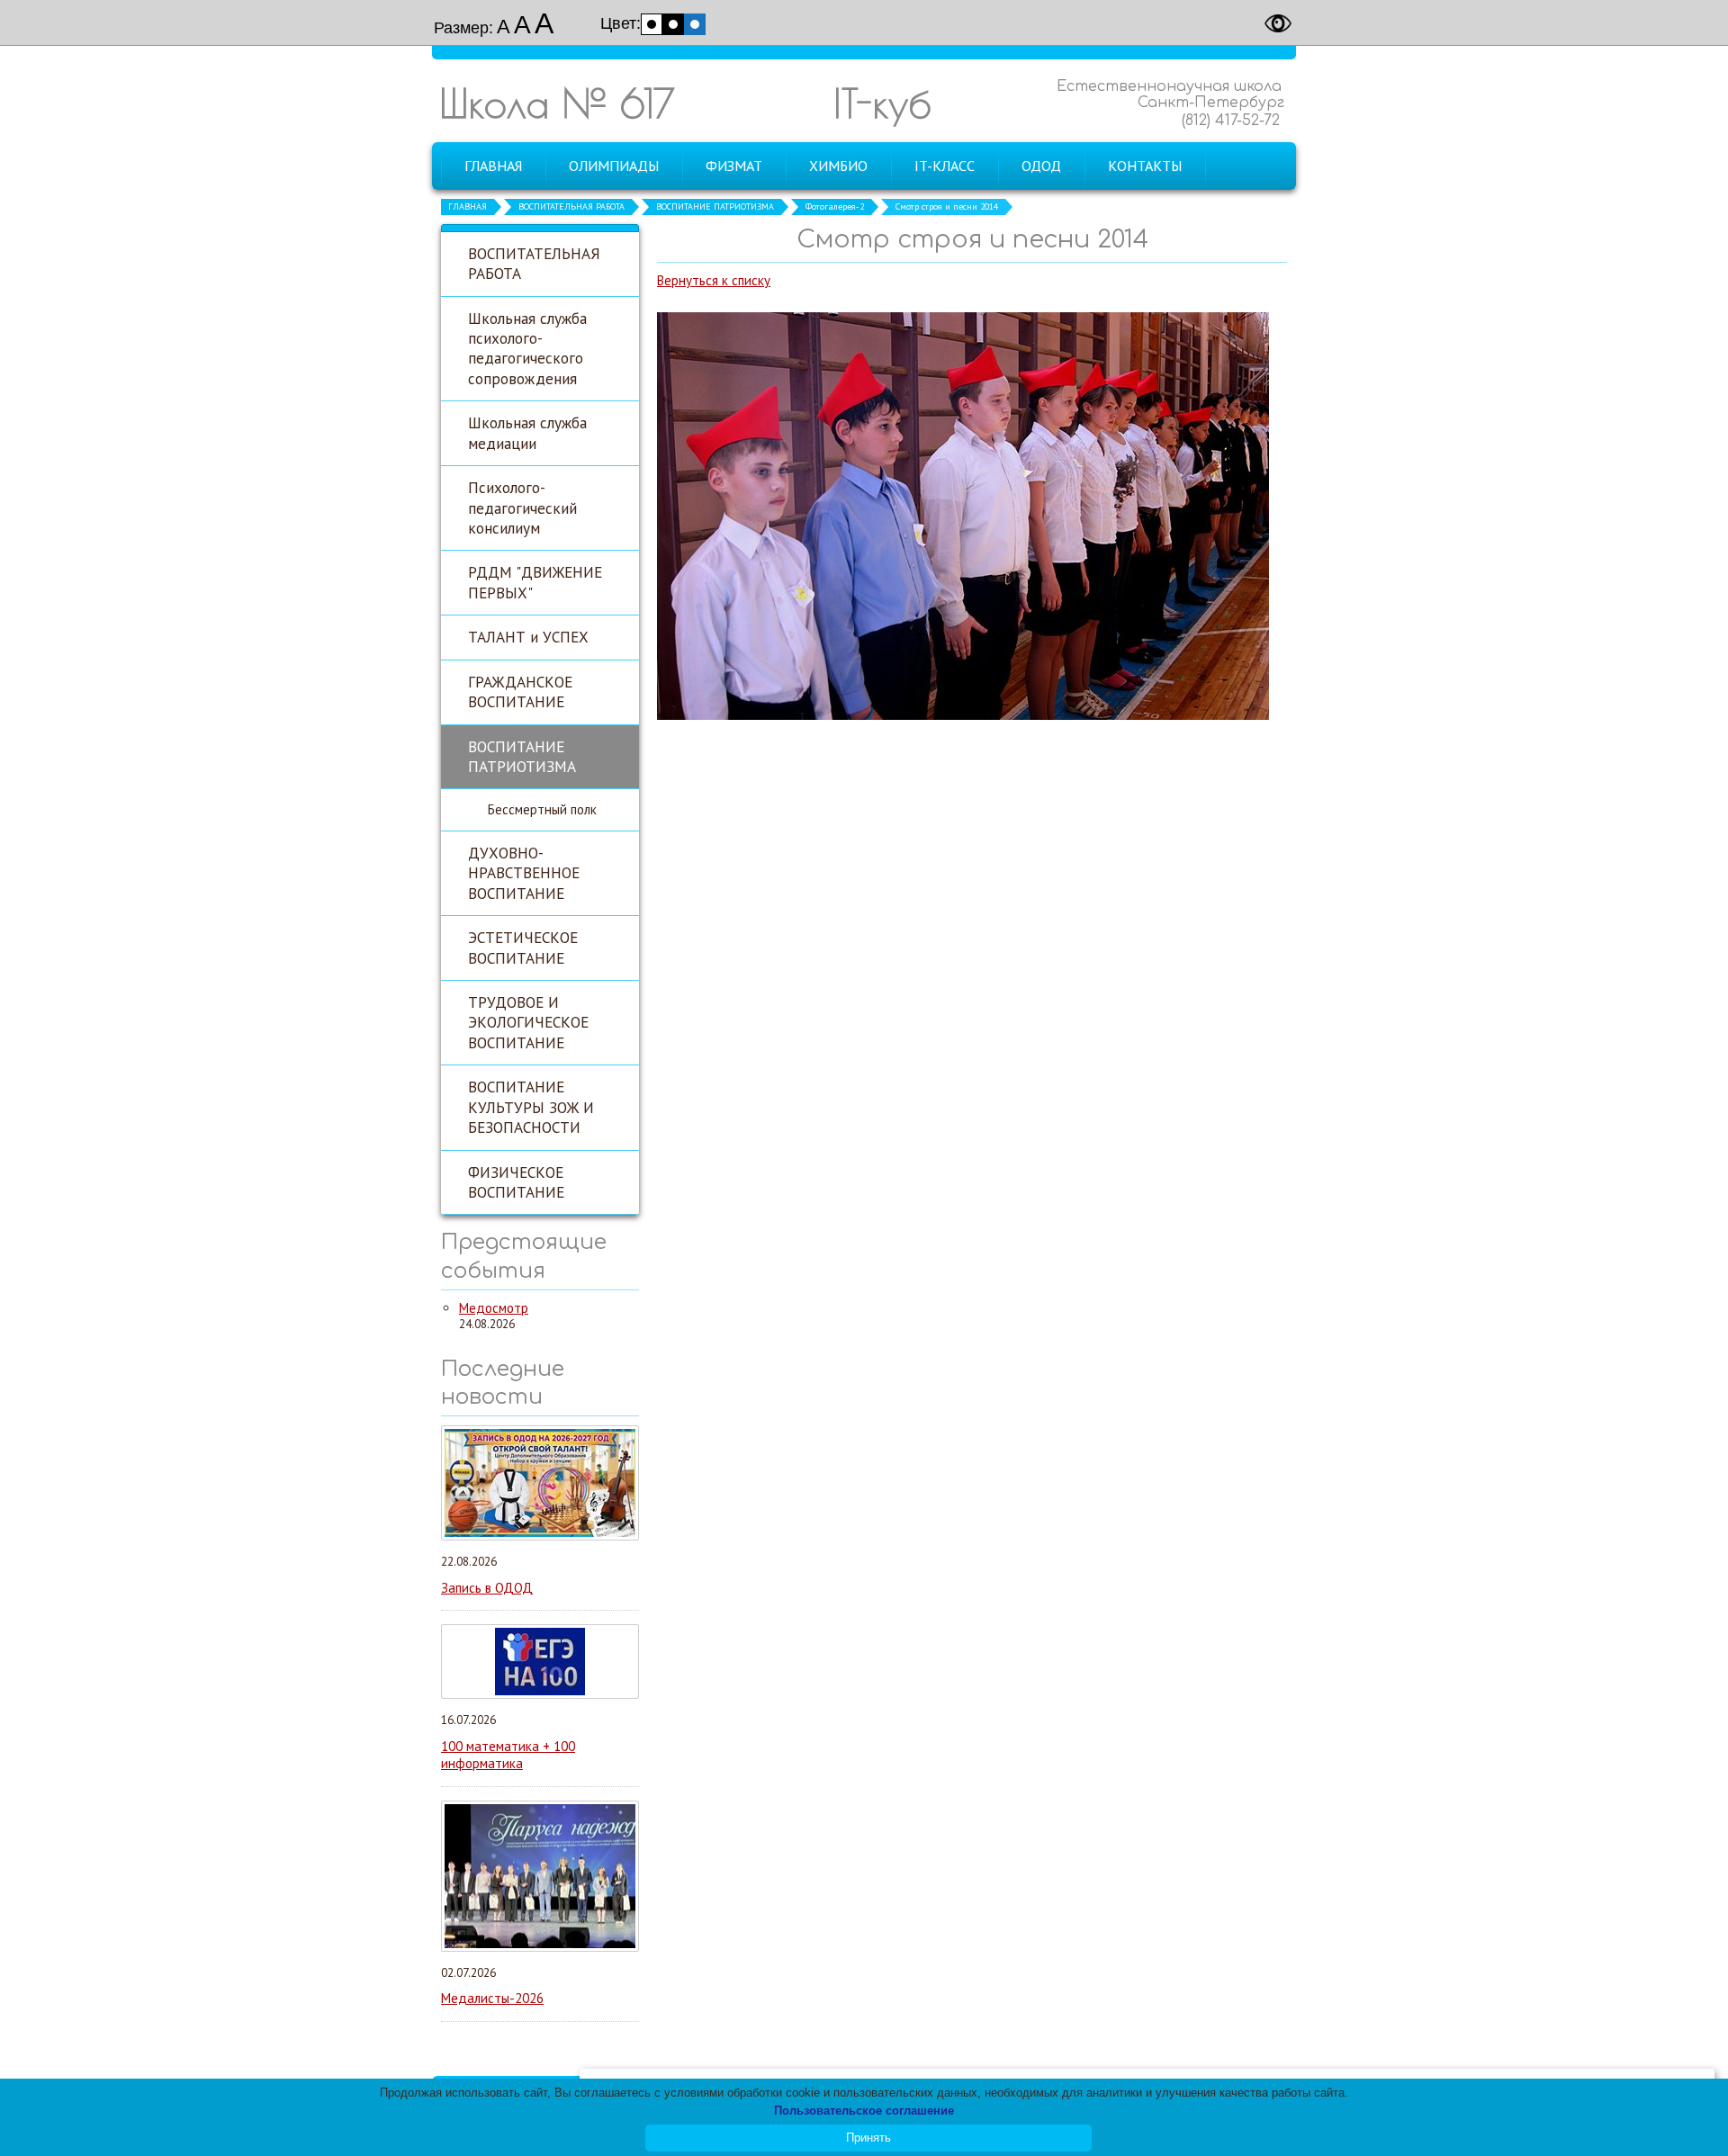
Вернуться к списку (714, 280)
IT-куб (882, 103)
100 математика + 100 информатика (508, 1755)
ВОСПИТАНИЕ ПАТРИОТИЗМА (715, 207)
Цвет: (621, 23)
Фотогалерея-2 (835, 207)
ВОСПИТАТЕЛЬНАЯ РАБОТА (571, 207)
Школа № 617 (557, 103)
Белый (652, 24)
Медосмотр (494, 1308)
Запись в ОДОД (487, 1588)
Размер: (463, 28)
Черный (673, 24)
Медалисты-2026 (492, 1998)
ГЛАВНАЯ (468, 207)
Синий (695, 24)
